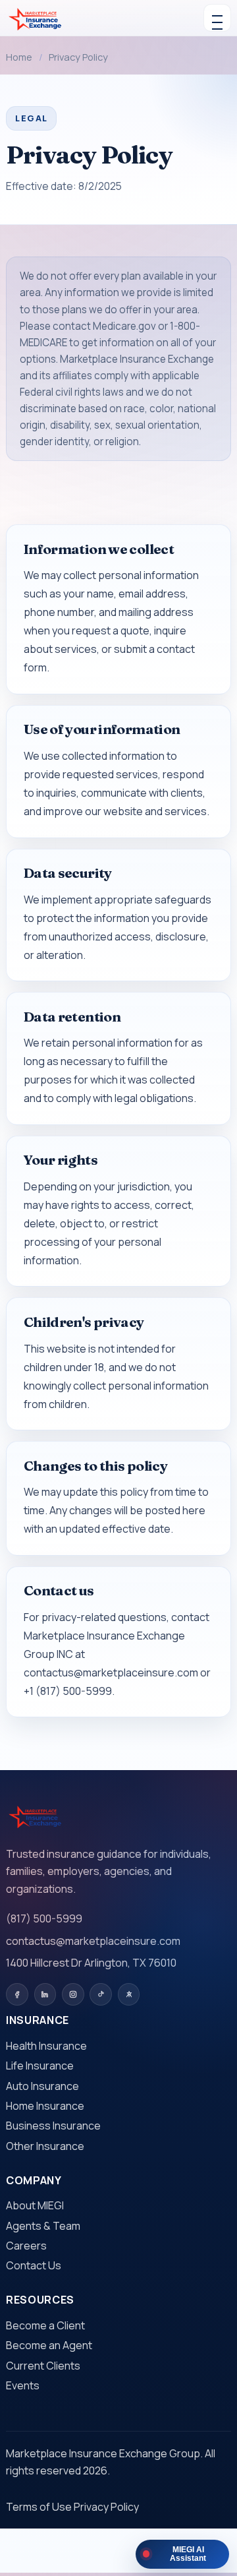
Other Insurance (45, 2146)
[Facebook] (17, 1994)
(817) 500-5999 (44, 1918)
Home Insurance (45, 2106)
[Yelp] (129, 1994)
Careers (26, 2246)
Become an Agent (49, 2345)
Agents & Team (43, 2226)
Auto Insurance (42, 2086)
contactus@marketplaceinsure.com (93, 1941)
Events (23, 2385)
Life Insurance (40, 2066)
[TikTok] (101, 1994)
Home (19, 57)
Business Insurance (53, 2126)
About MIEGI (35, 2205)
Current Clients (43, 2366)
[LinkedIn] (45, 1994)
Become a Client (45, 2325)
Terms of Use (39, 2507)
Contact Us (34, 2265)
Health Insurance (46, 2046)
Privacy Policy (106, 2507)
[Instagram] (73, 1994)
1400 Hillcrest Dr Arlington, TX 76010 (91, 1963)
